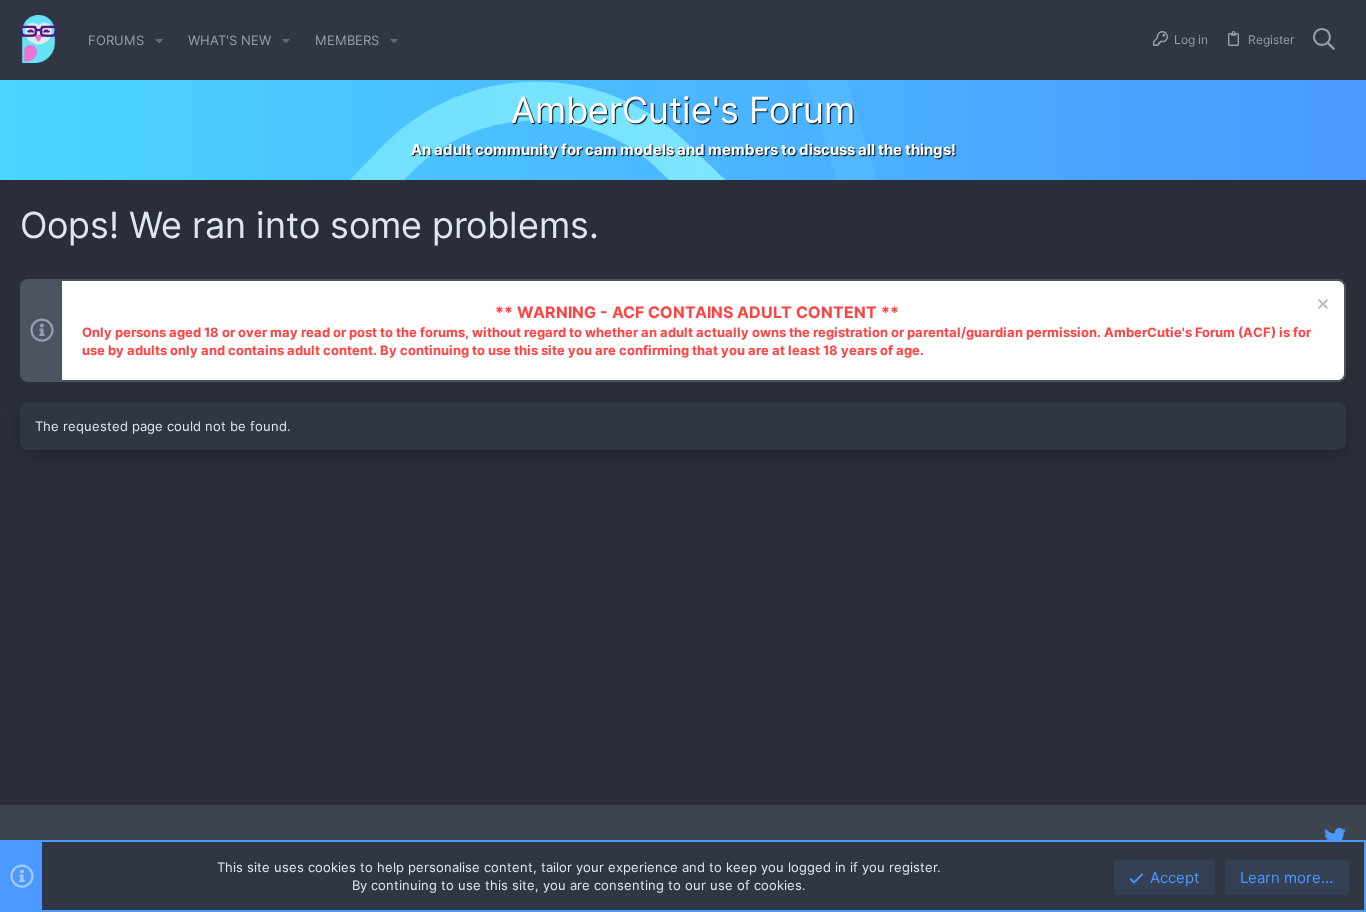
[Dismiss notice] (1320, 306)
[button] (159, 40)
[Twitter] (1335, 837)
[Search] (1324, 40)
